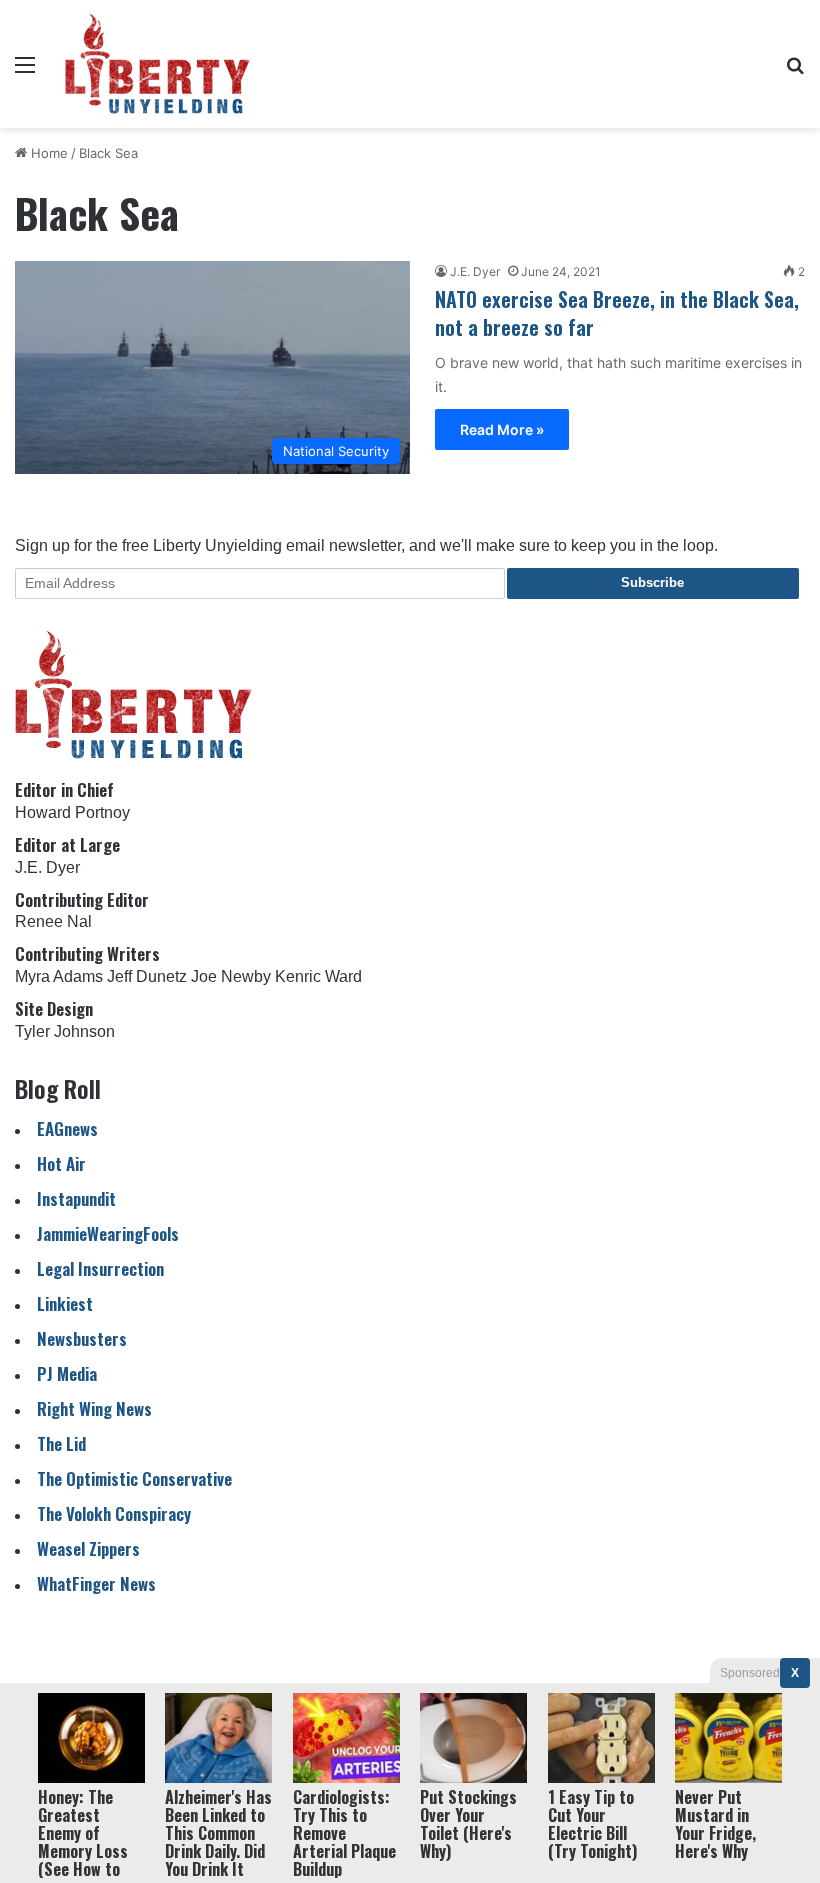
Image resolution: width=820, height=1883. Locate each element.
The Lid (61, 1443)
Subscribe (652, 582)
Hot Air (61, 1163)
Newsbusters (82, 1338)
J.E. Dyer (475, 271)
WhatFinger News (96, 1583)
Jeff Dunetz (147, 976)
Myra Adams (59, 976)
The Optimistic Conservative (134, 1478)
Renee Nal (53, 921)
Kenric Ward (318, 976)
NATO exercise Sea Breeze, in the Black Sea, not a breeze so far (617, 313)
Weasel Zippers (88, 1548)
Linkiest (65, 1303)
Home (47, 153)
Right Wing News (94, 1408)
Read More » (502, 429)
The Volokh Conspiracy (114, 1513)
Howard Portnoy (72, 812)
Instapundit (76, 1198)
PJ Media (67, 1373)
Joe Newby (231, 976)
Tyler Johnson (65, 1031)
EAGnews (67, 1128)
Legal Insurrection (100, 1268)
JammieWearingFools (108, 1233)
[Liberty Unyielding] (157, 64)
